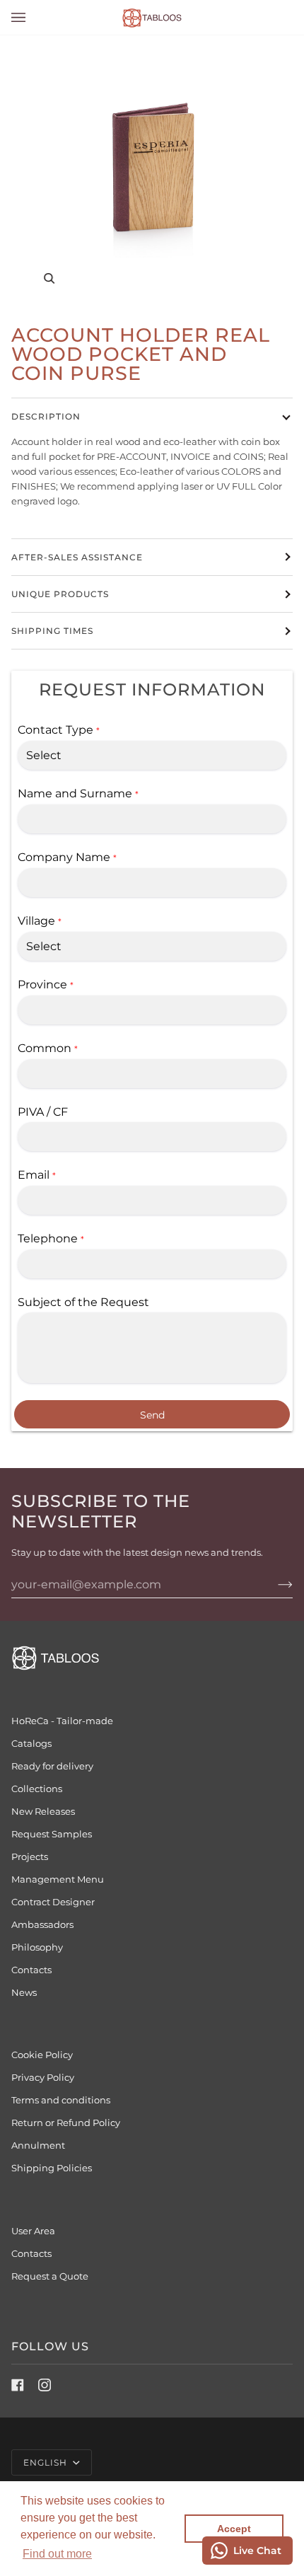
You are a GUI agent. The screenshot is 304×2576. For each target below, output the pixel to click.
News (24, 1992)
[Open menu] (33, 17)
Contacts (31, 2253)
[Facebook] (18, 2385)
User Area (33, 2231)
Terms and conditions (61, 2100)
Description (46, 416)
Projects (30, 1856)
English (47, 2462)
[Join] (274, 1584)
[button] (57, 2554)
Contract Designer (53, 1902)
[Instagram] (45, 2385)
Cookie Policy (42, 2055)
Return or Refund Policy (66, 2122)
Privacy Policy (43, 2077)
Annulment (38, 2145)
